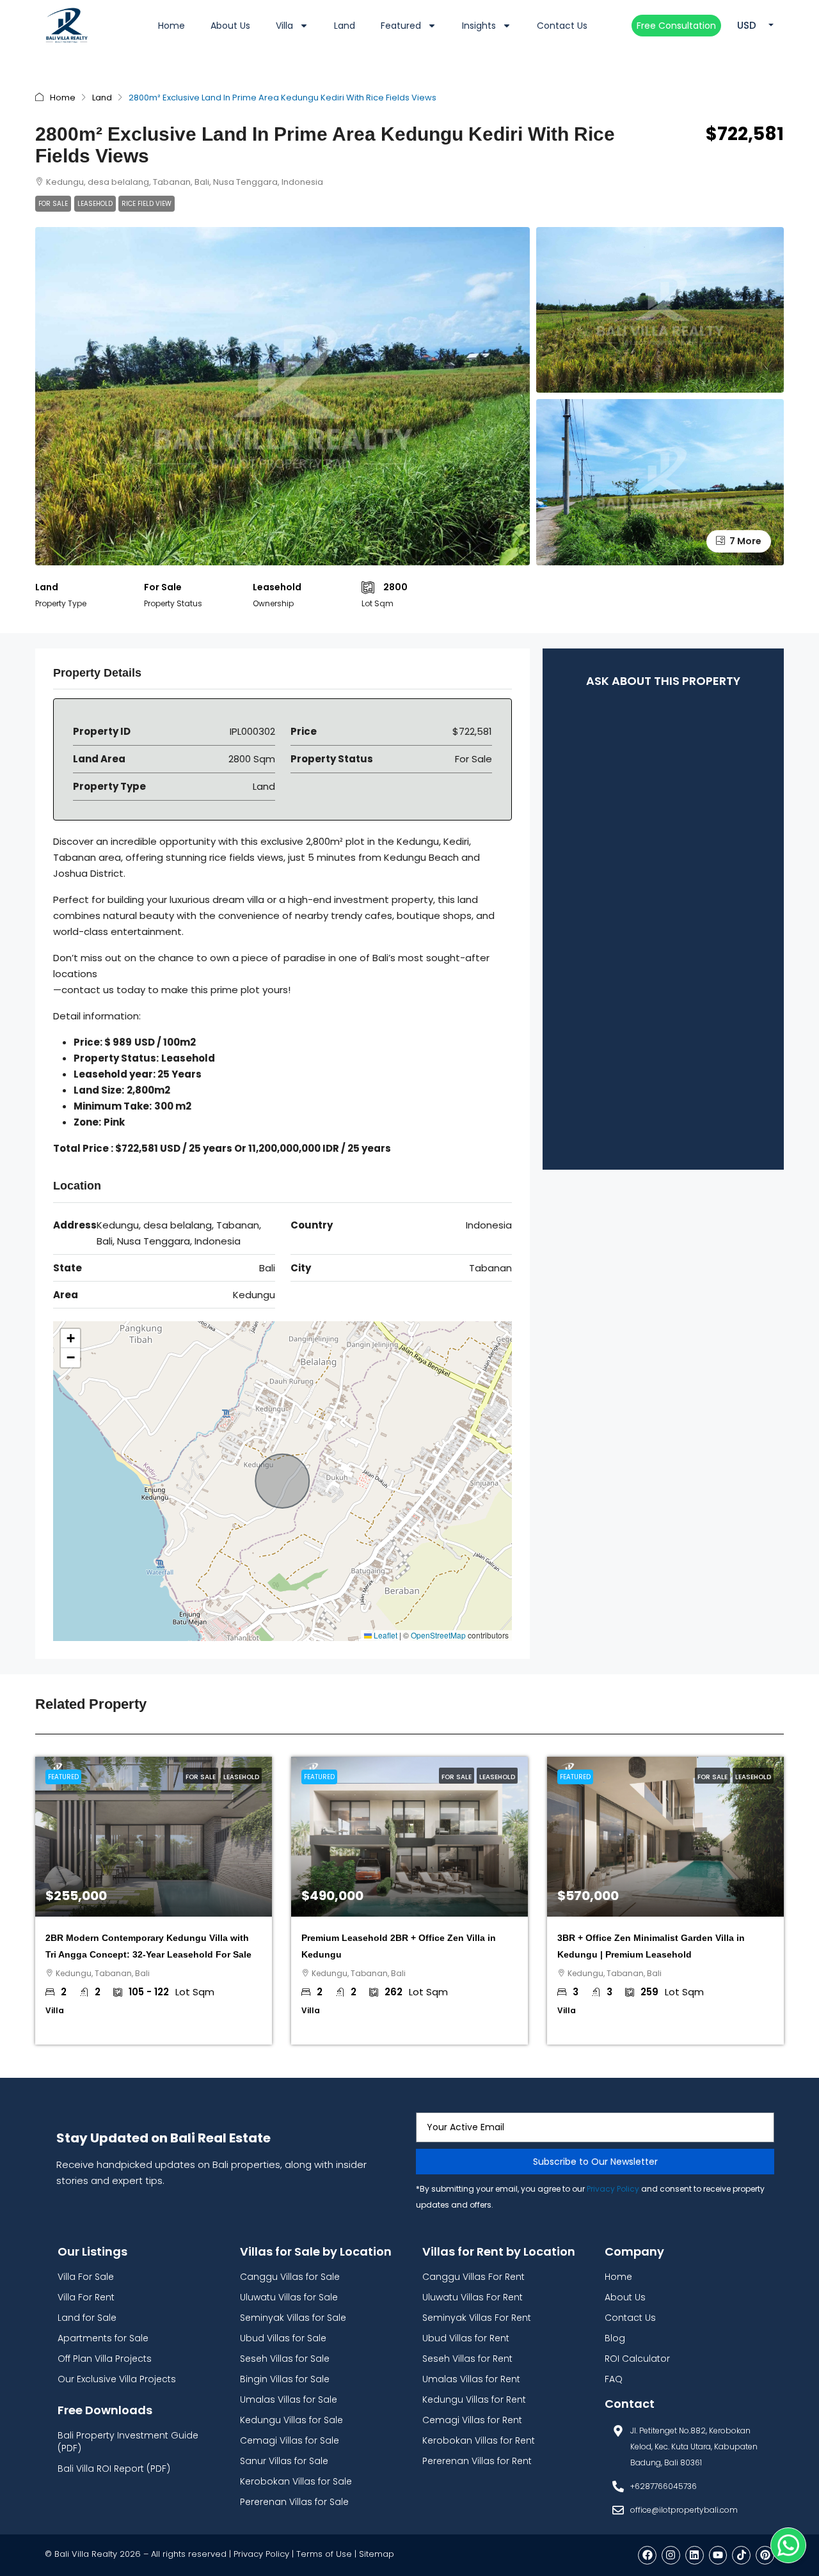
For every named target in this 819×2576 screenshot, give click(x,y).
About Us (230, 26)
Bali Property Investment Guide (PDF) (128, 2442)
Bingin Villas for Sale (285, 2379)
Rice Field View (147, 204)
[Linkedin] (695, 2555)
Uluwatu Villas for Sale (289, 2297)
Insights (479, 26)
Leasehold (95, 204)
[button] (70, 1339)
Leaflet (385, 1635)
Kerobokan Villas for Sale (296, 2481)
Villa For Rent (86, 2297)
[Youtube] (718, 2555)
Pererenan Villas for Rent (477, 2461)
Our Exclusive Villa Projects (117, 2379)
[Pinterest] (765, 2555)
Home (171, 26)
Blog (615, 2338)
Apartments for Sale (103, 2338)
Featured (401, 26)
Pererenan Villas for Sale (294, 2502)
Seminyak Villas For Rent (477, 2318)
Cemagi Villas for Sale (290, 2440)
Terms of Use (324, 2554)
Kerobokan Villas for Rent (479, 2440)
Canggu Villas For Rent (473, 2277)
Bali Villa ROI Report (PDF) (114, 2469)
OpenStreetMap (438, 1635)
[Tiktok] (741, 2555)
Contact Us (562, 26)
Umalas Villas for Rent (471, 2379)
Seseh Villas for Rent (467, 2359)
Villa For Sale (86, 2277)
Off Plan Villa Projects (105, 2359)
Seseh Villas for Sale (285, 2359)
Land (345, 26)
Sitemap (377, 2554)
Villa (284, 26)
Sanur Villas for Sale (284, 2461)
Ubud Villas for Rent (466, 2338)
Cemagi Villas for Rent (472, 2420)
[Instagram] (671, 2555)
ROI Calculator (637, 2359)
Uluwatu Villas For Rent (473, 2297)
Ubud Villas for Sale (283, 2338)
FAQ (614, 2379)
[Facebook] (647, 2555)
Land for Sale (87, 2318)
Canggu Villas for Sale (290, 2277)
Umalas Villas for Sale (289, 2399)
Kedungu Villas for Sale (291, 2420)
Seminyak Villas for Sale (293, 2318)
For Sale (53, 204)
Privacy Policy (613, 2189)
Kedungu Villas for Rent (474, 2399)
